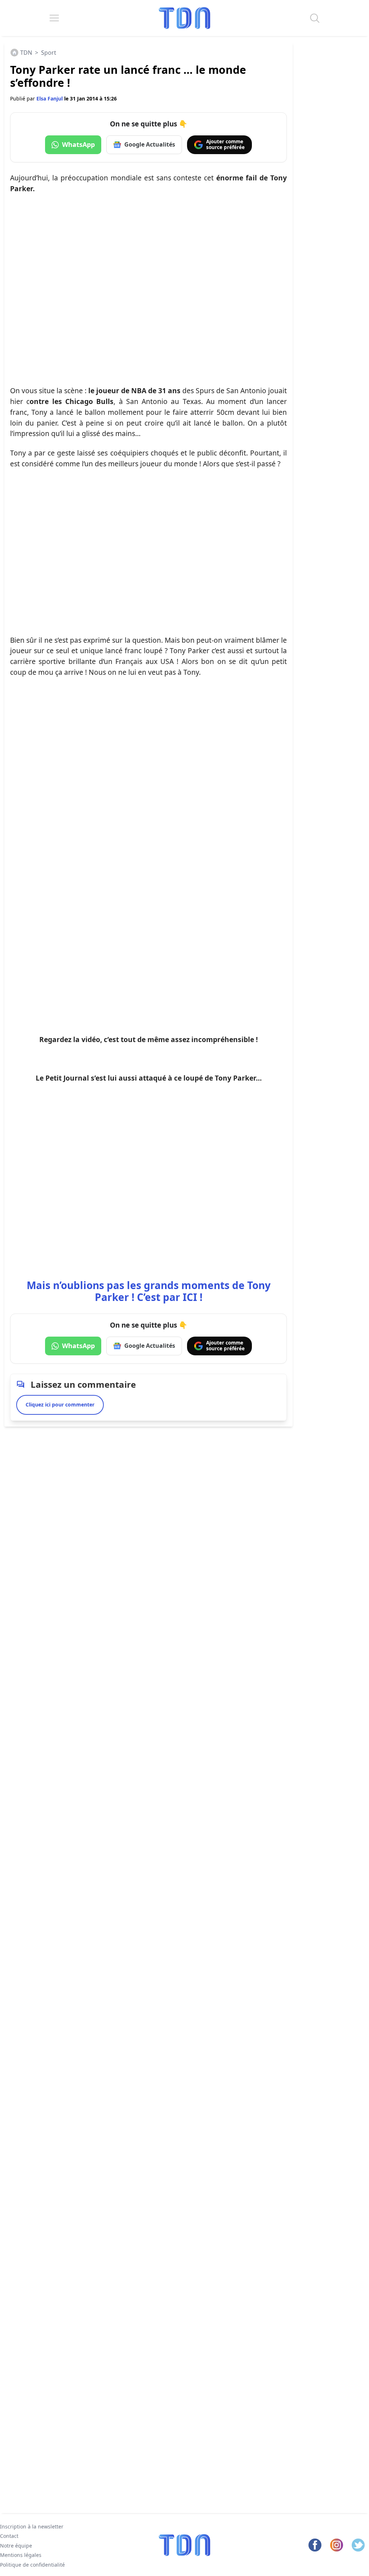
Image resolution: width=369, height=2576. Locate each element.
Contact (9, 2536)
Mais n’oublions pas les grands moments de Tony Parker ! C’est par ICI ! (149, 1291)
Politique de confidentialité (32, 2564)
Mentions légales (21, 2555)
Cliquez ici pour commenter (60, 1404)
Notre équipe (16, 2545)
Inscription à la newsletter (32, 2526)
